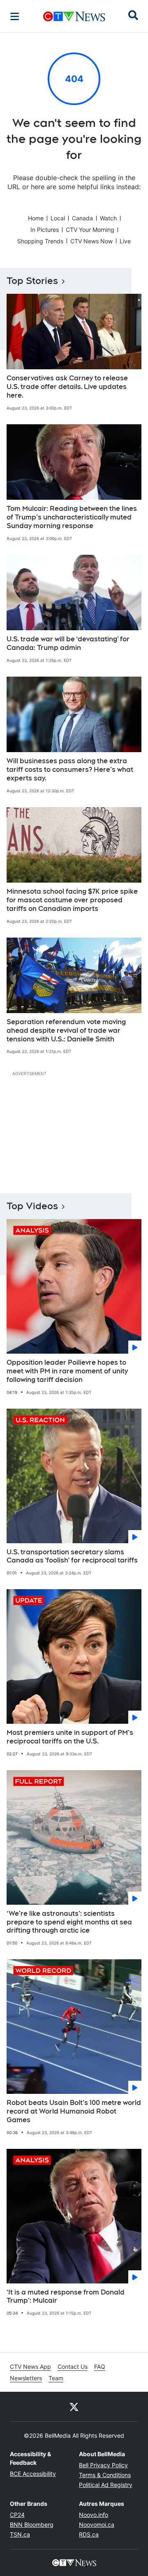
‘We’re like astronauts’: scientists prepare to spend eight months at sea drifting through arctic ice (69, 1922)
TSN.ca (20, 2534)
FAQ (100, 2367)
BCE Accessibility (33, 2474)
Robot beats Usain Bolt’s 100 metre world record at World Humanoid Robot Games (74, 2111)
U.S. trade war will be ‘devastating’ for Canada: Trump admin (68, 643)
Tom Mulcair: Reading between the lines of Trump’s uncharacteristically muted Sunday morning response (72, 517)
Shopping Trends (40, 241)
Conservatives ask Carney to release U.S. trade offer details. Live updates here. (67, 387)
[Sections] (15, 16)
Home (36, 218)
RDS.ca (89, 2534)
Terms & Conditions (105, 2475)
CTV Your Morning (90, 230)
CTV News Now (91, 241)
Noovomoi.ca (97, 2525)
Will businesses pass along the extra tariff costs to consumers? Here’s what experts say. (70, 770)
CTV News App (30, 2367)
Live (125, 241)
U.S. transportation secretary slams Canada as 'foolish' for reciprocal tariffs (72, 1556)
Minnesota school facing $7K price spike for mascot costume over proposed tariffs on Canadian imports (72, 900)
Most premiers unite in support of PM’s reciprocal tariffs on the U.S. (70, 1737)
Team (56, 2378)
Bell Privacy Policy (103, 2465)
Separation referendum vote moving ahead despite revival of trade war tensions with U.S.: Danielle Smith (66, 1031)
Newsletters (26, 2378)
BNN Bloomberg (32, 2525)
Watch (108, 218)
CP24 (17, 2515)
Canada (82, 218)
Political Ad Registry (106, 2485)
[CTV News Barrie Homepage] (74, 16)
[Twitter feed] (74, 2407)
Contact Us (73, 2367)
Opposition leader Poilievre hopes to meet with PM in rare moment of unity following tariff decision (67, 1371)
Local (58, 218)
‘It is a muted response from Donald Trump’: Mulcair (66, 2297)
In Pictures (45, 230)
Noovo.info (94, 2515)
